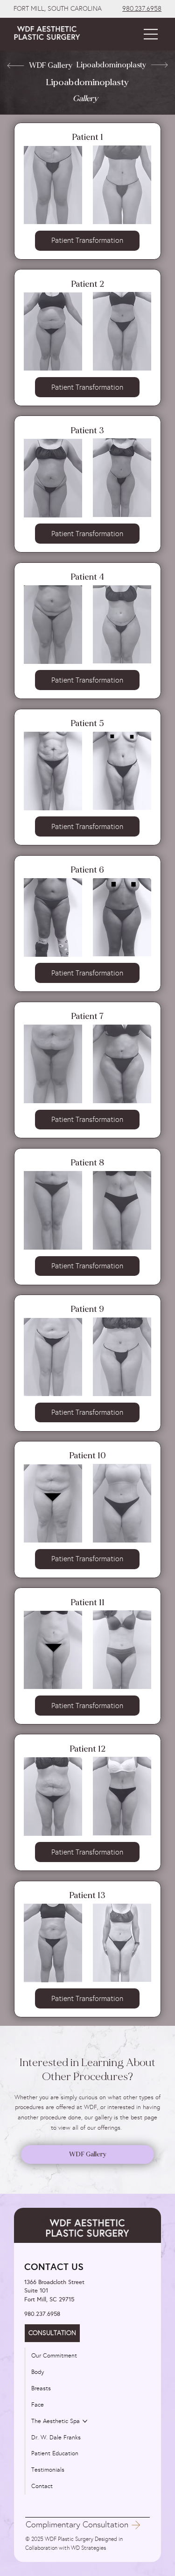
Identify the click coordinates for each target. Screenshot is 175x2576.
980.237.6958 (142, 9)
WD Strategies (88, 2548)
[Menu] (151, 34)
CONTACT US (54, 2267)
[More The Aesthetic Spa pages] (85, 2421)
